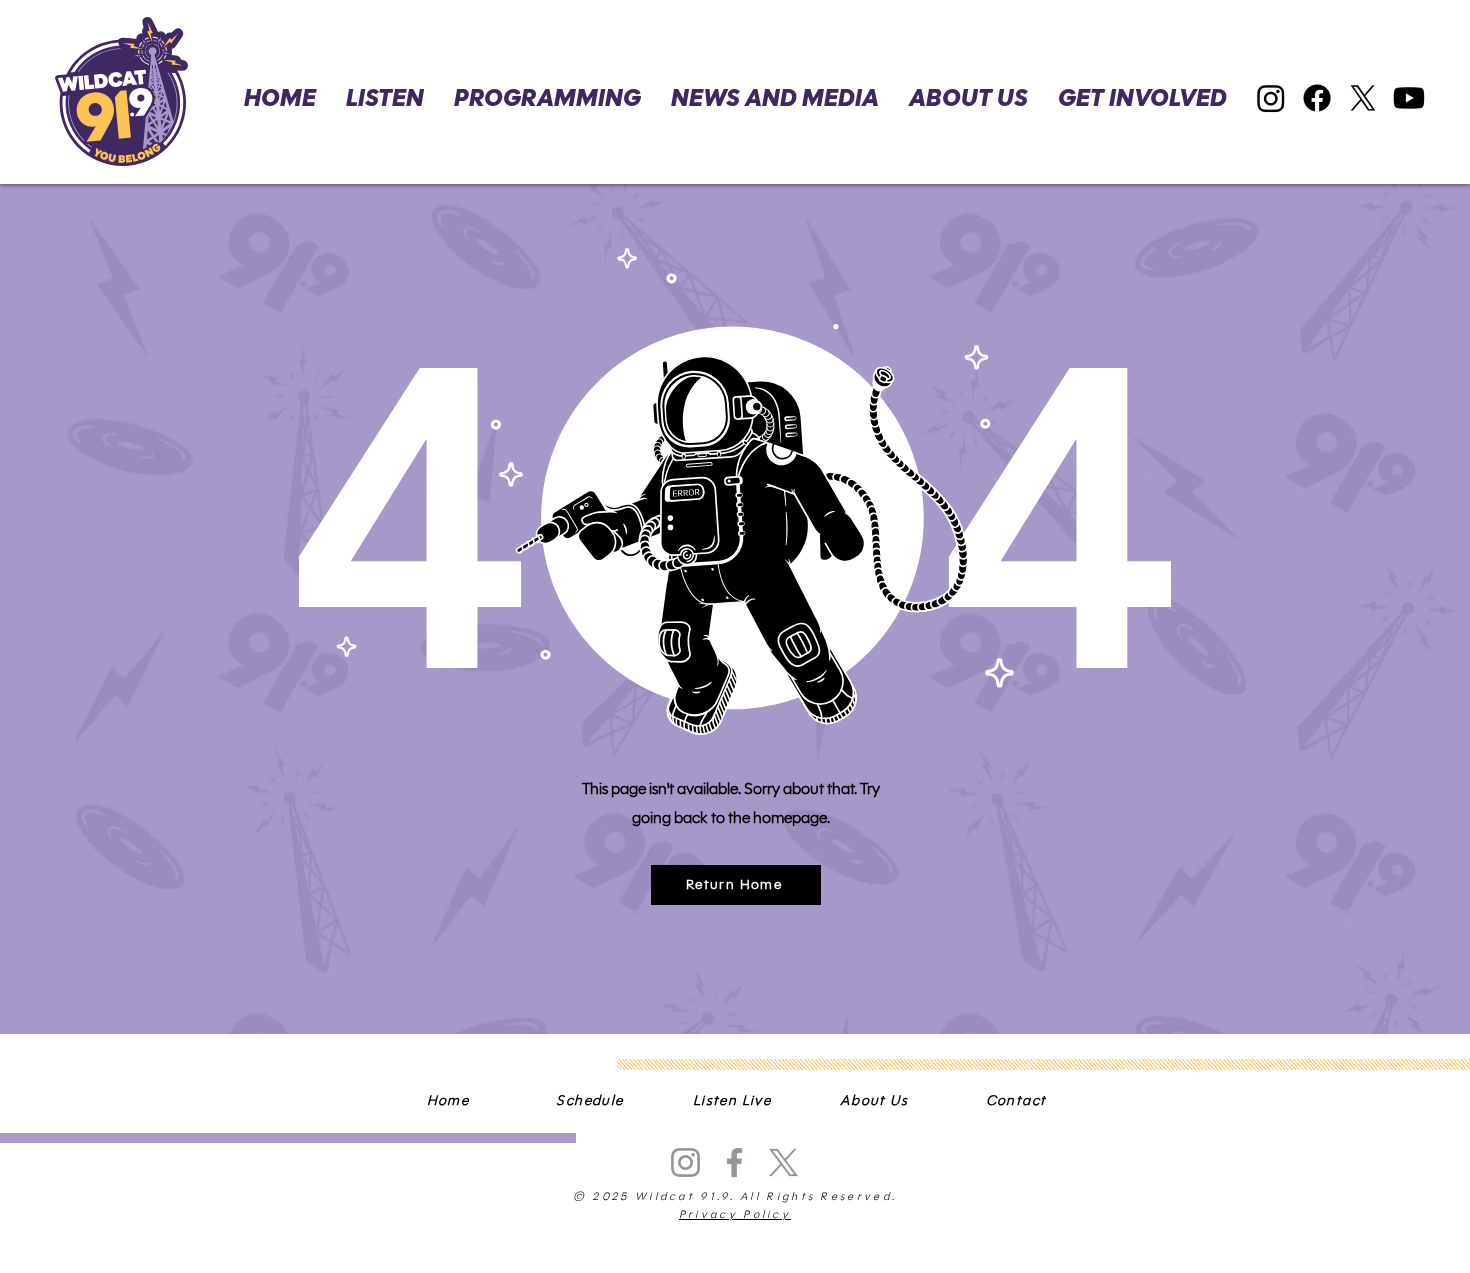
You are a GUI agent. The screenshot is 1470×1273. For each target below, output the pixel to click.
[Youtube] (1409, 98)
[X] (1363, 98)
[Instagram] (1271, 98)
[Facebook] (1317, 98)
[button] (1142, 98)
